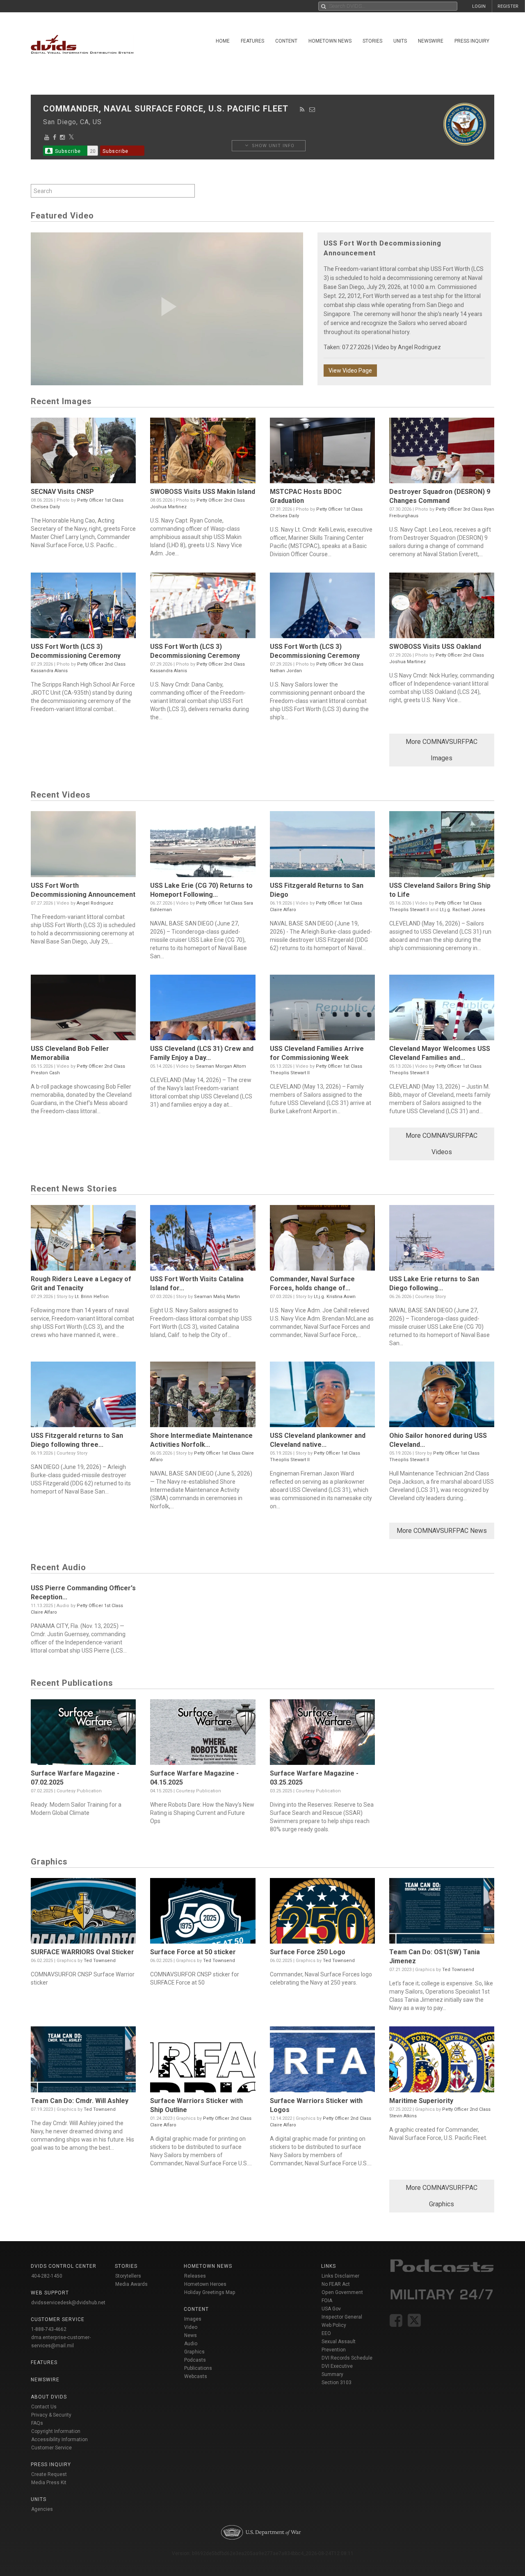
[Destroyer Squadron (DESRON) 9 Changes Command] (442, 452)
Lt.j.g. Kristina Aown (335, 1297)
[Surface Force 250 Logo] (322, 1913)
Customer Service (51, 2448)
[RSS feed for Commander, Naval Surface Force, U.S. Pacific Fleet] (302, 109)
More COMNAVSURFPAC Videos (442, 1144)
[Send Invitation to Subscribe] (312, 109)
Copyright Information (56, 2431)
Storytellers (128, 2276)
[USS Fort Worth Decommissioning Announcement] (83, 846)
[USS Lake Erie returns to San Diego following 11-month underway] (442, 1240)
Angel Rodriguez (419, 347)
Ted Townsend (100, 1961)
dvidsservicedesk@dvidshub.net (68, 2303)
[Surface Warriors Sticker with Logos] (322, 2061)
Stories (372, 41)
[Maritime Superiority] (442, 2061)
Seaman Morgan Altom (221, 1066)
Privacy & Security (51, 2415)
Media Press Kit (49, 2483)
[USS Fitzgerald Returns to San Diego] (322, 846)
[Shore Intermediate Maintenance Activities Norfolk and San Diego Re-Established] (203, 1396)
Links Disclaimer (340, 2276)
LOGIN (479, 6)
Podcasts (195, 2360)
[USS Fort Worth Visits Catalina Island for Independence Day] (203, 1240)
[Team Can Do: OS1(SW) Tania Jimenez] (442, 1913)
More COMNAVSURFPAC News (442, 1531)
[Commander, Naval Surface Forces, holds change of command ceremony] (322, 1240)
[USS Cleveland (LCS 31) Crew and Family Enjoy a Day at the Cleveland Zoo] (203, 1009)
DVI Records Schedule (347, 2358)
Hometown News (330, 41)
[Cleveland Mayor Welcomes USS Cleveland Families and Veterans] (442, 1009)
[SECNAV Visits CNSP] (83, 452)
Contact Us (44, 2407)
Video (191, 2327)
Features (252, 41)
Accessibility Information (59, 2440)
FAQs (37, 2423)
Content (286, 41)
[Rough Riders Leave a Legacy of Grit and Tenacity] (83, 1240)
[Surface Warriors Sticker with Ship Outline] (203, 2061)
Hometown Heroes (205, 2284)
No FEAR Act (336, 2284)
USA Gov (331, 2309)
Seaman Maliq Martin (217, 1297)
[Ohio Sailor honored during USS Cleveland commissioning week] (442, 1396)
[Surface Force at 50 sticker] (203, 1913)
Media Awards (131, 2284)
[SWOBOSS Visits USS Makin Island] (203, 452)
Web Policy (334, 2325)
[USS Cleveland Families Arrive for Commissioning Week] (322, 1009)
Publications (198, 2368)
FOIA (327, 2301)
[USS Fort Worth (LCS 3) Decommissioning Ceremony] (83, 607)
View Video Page (350, 371)
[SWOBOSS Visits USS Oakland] (442, 607)
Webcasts (196, 2376)
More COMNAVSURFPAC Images (442, 750)
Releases (195, 2276)
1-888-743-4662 (49, 2329)
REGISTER (508, 6)
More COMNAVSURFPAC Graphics (442, 2196)
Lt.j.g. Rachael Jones (462, 910)
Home (223, 41)
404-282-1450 (47, 2276)
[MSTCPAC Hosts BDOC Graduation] (322, 452)
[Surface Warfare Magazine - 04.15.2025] (203, 1734)
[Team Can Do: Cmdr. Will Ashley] (83, 2061)
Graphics (194, 2352)
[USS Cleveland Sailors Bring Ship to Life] (442, 846)
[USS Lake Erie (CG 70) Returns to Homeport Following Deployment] (203, 846)
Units (400, 41)
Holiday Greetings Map (210, 2292)
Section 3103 (337, 2383)
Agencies (42, 2509)
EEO (326, 2333)
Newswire (431, 41)
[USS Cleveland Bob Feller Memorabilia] (83, 1009)
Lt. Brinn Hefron (92, 1297)
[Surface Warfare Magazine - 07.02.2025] (83, 1734)
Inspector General (342, 2317)
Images (193, 2319)
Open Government (342, 2292)
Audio (191, 2344)
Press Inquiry (472, 41)
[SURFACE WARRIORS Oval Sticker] (83, 1913)
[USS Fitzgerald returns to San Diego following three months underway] (83, 1396)
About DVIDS (49, 2397)
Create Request (49, 2474)
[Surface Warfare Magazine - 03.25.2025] (322, 1734)
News (191, 2335)
